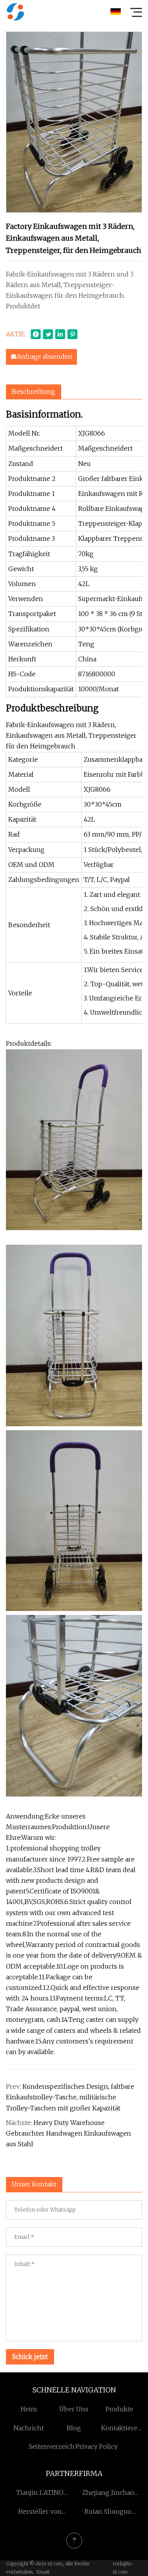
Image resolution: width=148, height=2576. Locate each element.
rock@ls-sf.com (123, 2568)
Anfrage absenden (45, 356)
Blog (74, 2428)
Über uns (74, 2409)
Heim (29, 2409)
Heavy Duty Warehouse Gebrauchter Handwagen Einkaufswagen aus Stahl (68, 2133)
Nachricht (29, 2428)
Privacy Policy (96, 2446)
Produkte (119, 2409)
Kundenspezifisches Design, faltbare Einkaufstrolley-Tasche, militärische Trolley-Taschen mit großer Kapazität (70, 2097)
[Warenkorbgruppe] (15, 12)
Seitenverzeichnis (56, 2446)
